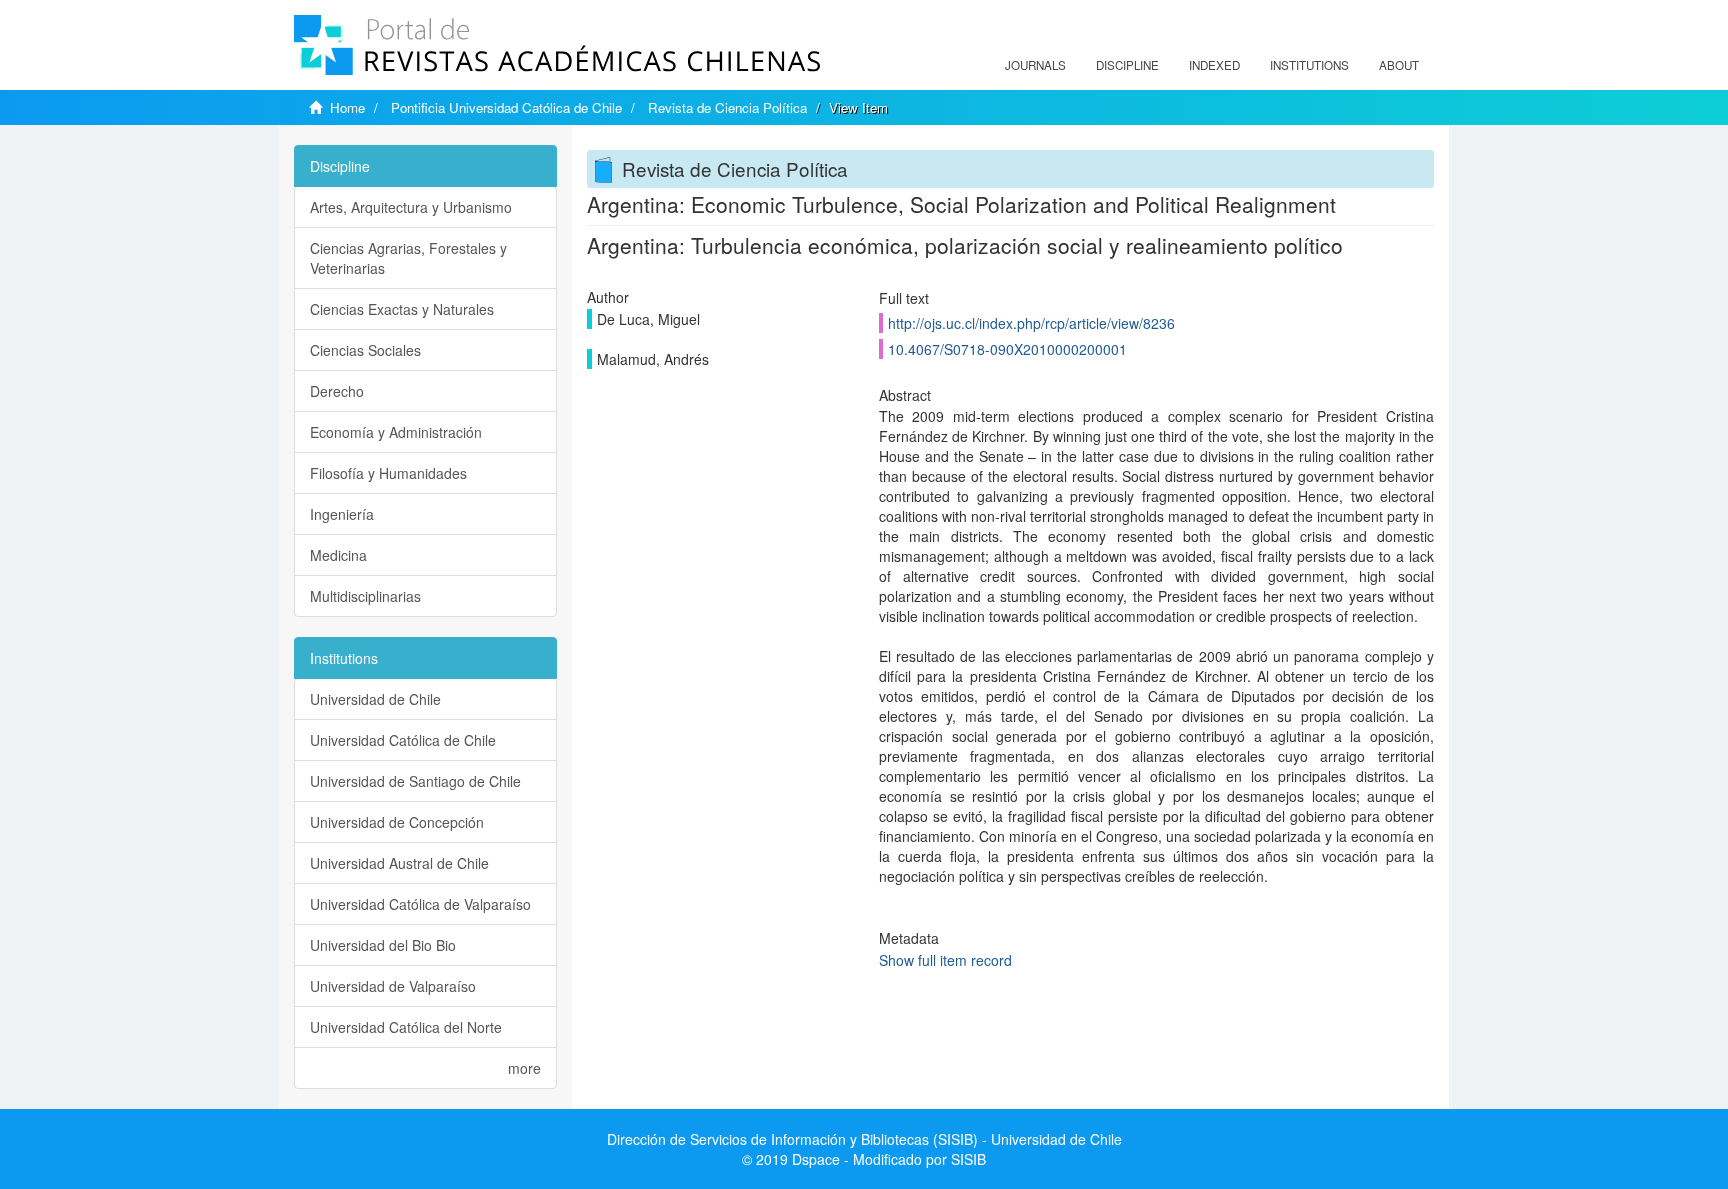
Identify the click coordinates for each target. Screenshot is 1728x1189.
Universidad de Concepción (397, 822)
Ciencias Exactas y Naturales (402, 309)
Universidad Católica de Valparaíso (420, 904)
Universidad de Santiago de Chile (415, 781)
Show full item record (945, 960)
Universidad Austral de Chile (399, 863)
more (524, 1068)
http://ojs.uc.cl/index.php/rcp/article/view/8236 (1031, 323)
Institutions (1309, 65)
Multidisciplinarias (365, 596)
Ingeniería (342, 514)
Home (347, 107)
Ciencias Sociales (365, 350)
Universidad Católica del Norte (406, 1027)
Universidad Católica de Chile (403, 740)
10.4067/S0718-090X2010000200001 (1007, 349)
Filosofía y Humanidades (388, 473)
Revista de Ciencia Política (727, 107)
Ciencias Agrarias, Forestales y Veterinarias (408, 258)
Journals (1035, 65)
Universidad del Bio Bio (383, 945)
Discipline (1127, 65)
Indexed (1214, 65)
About (1399, 65)
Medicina (338, 555)
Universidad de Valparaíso (393, 986)
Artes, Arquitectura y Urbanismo (411, 207)
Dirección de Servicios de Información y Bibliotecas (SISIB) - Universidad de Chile (864, 1139)
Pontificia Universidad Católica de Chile (506, 107)
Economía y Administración (396, 432)
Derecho (337, 391)
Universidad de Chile (375, 699)
